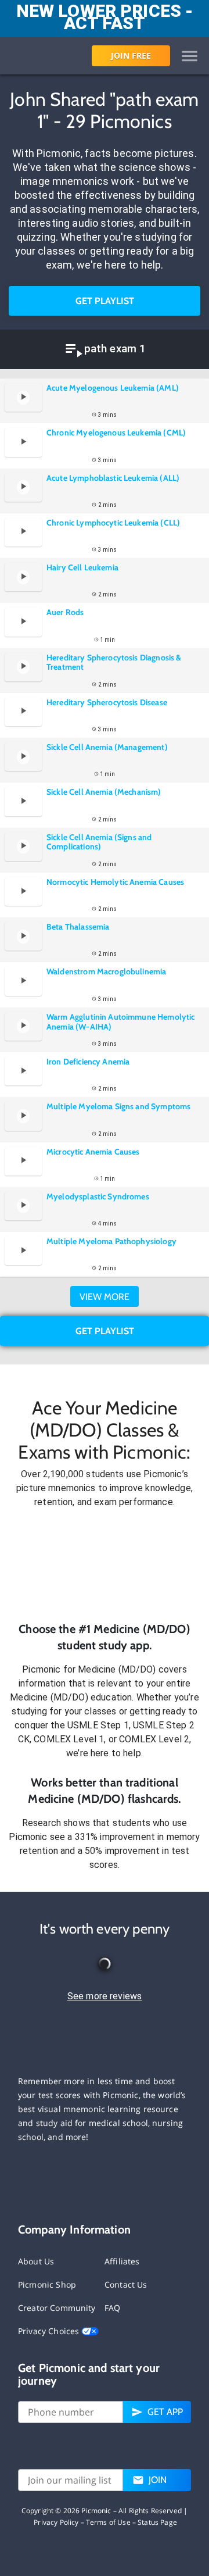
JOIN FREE (131, 56)
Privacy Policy (56, 2522)
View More (105, 1297)
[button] (105, 1565)
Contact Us (126, 2284)
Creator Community (57, 2308)
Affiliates (122, 2261)
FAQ (112, 2308)
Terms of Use (108, 2522)
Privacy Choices (50, 2331)
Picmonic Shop (47, 2284)
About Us (36, 2261)
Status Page (157, 2522)
